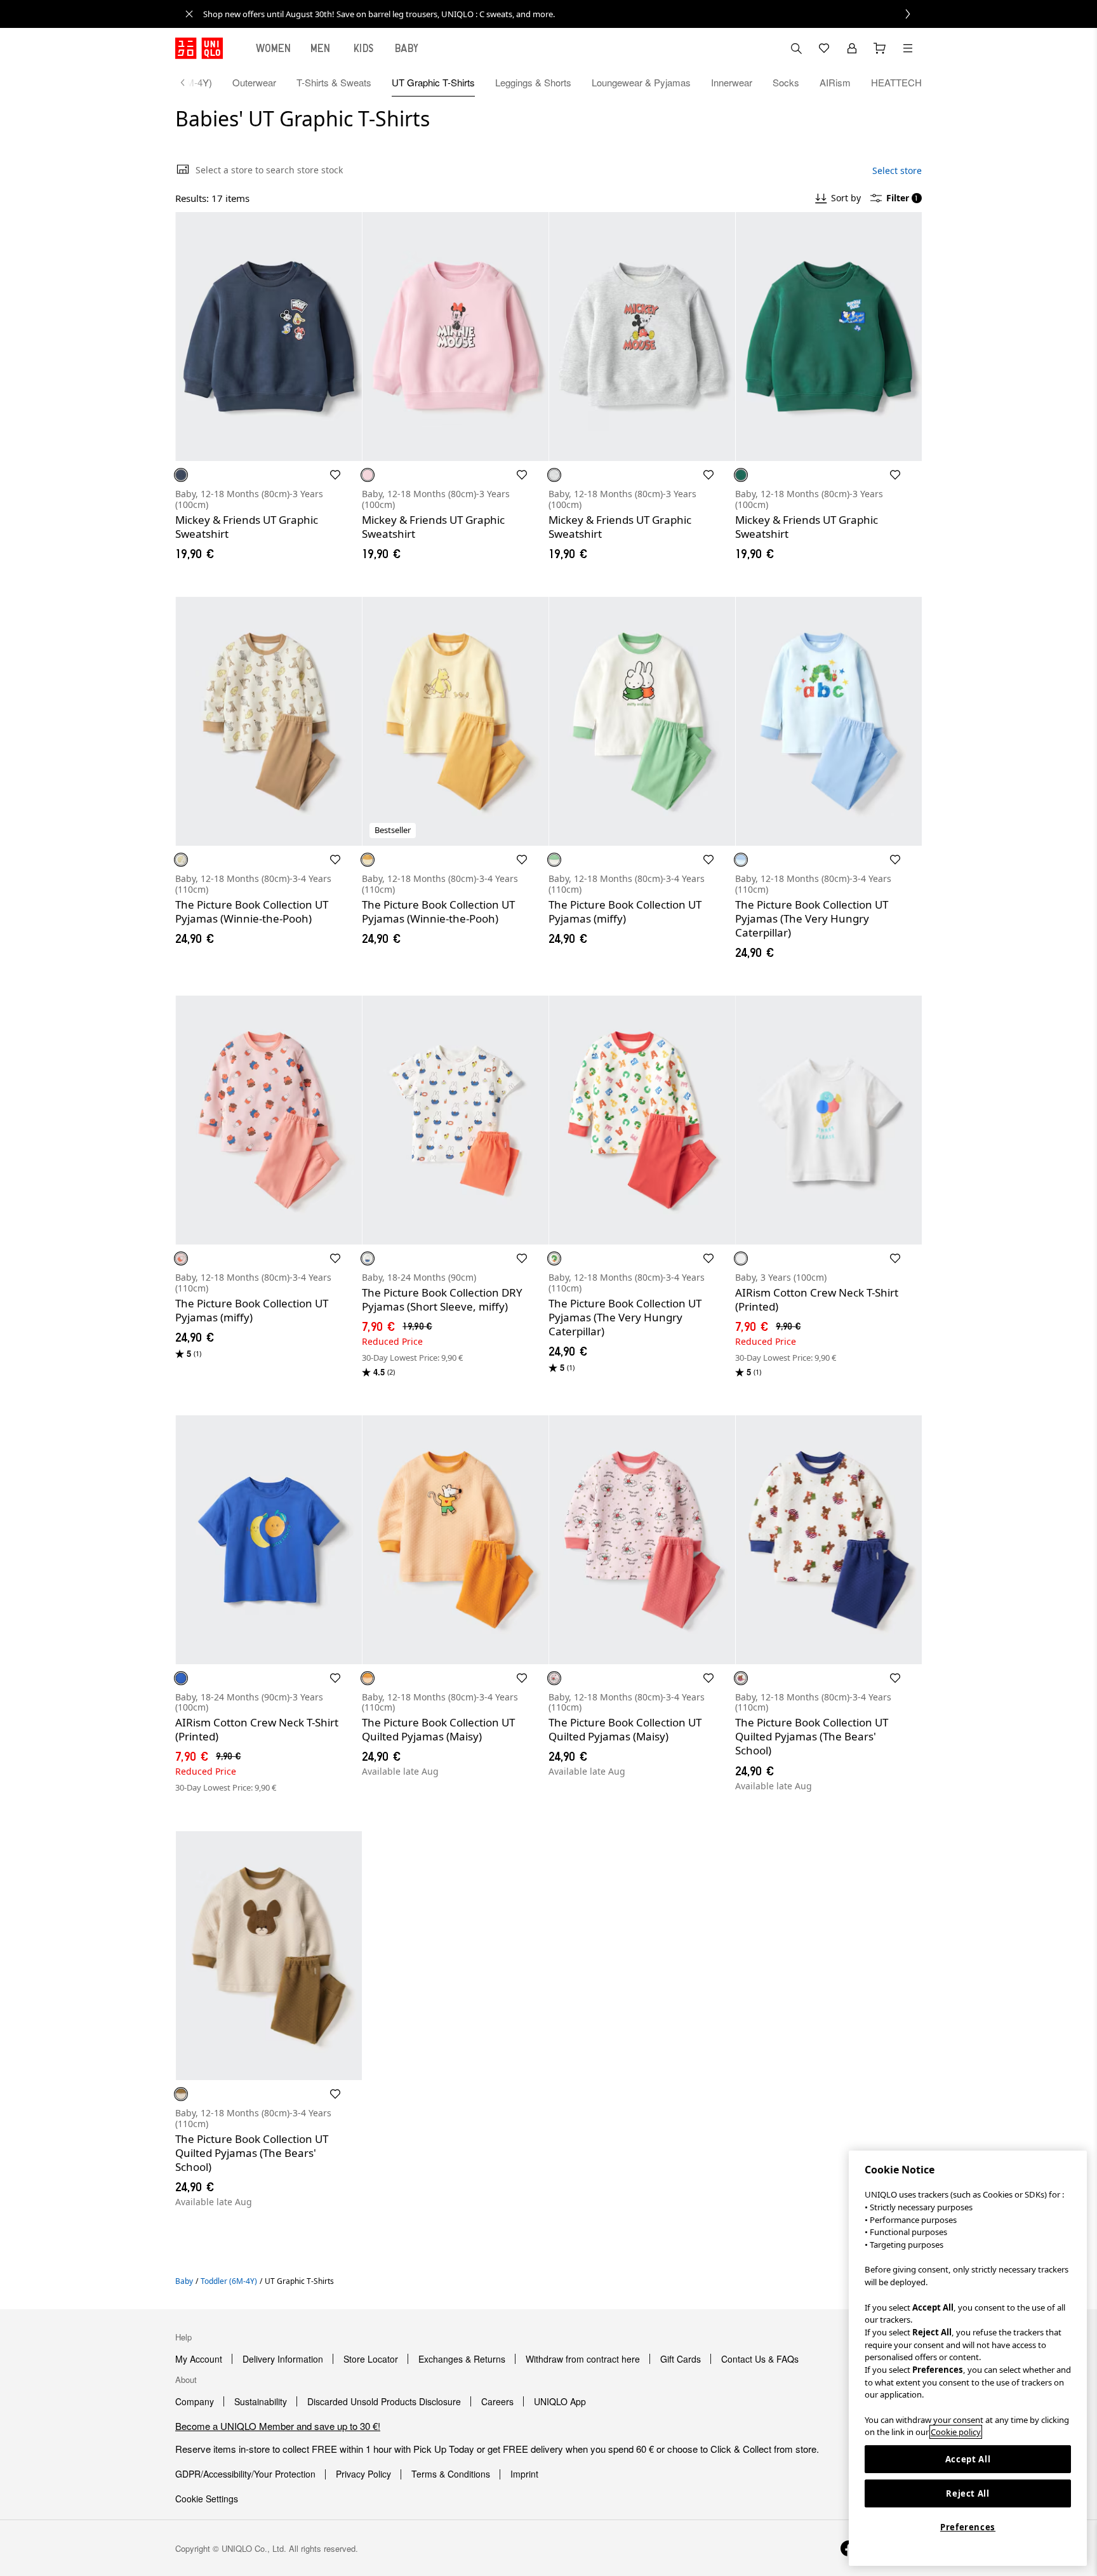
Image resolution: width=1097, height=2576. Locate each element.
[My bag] (880, 48)
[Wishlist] (824, 48)
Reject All (968, 2493)
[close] (189, 14)
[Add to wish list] (335, 475)
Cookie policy (956, 2432)
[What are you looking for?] (796, 48)
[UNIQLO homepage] (199, 48)
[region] (968, 2358)
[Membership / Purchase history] (852, 48)
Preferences (968, 2527)
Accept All (968, 2459)
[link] (562, 14)
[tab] (274, 48)
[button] (269, 337)
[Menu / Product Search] (908, 48)
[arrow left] (189, 83)
